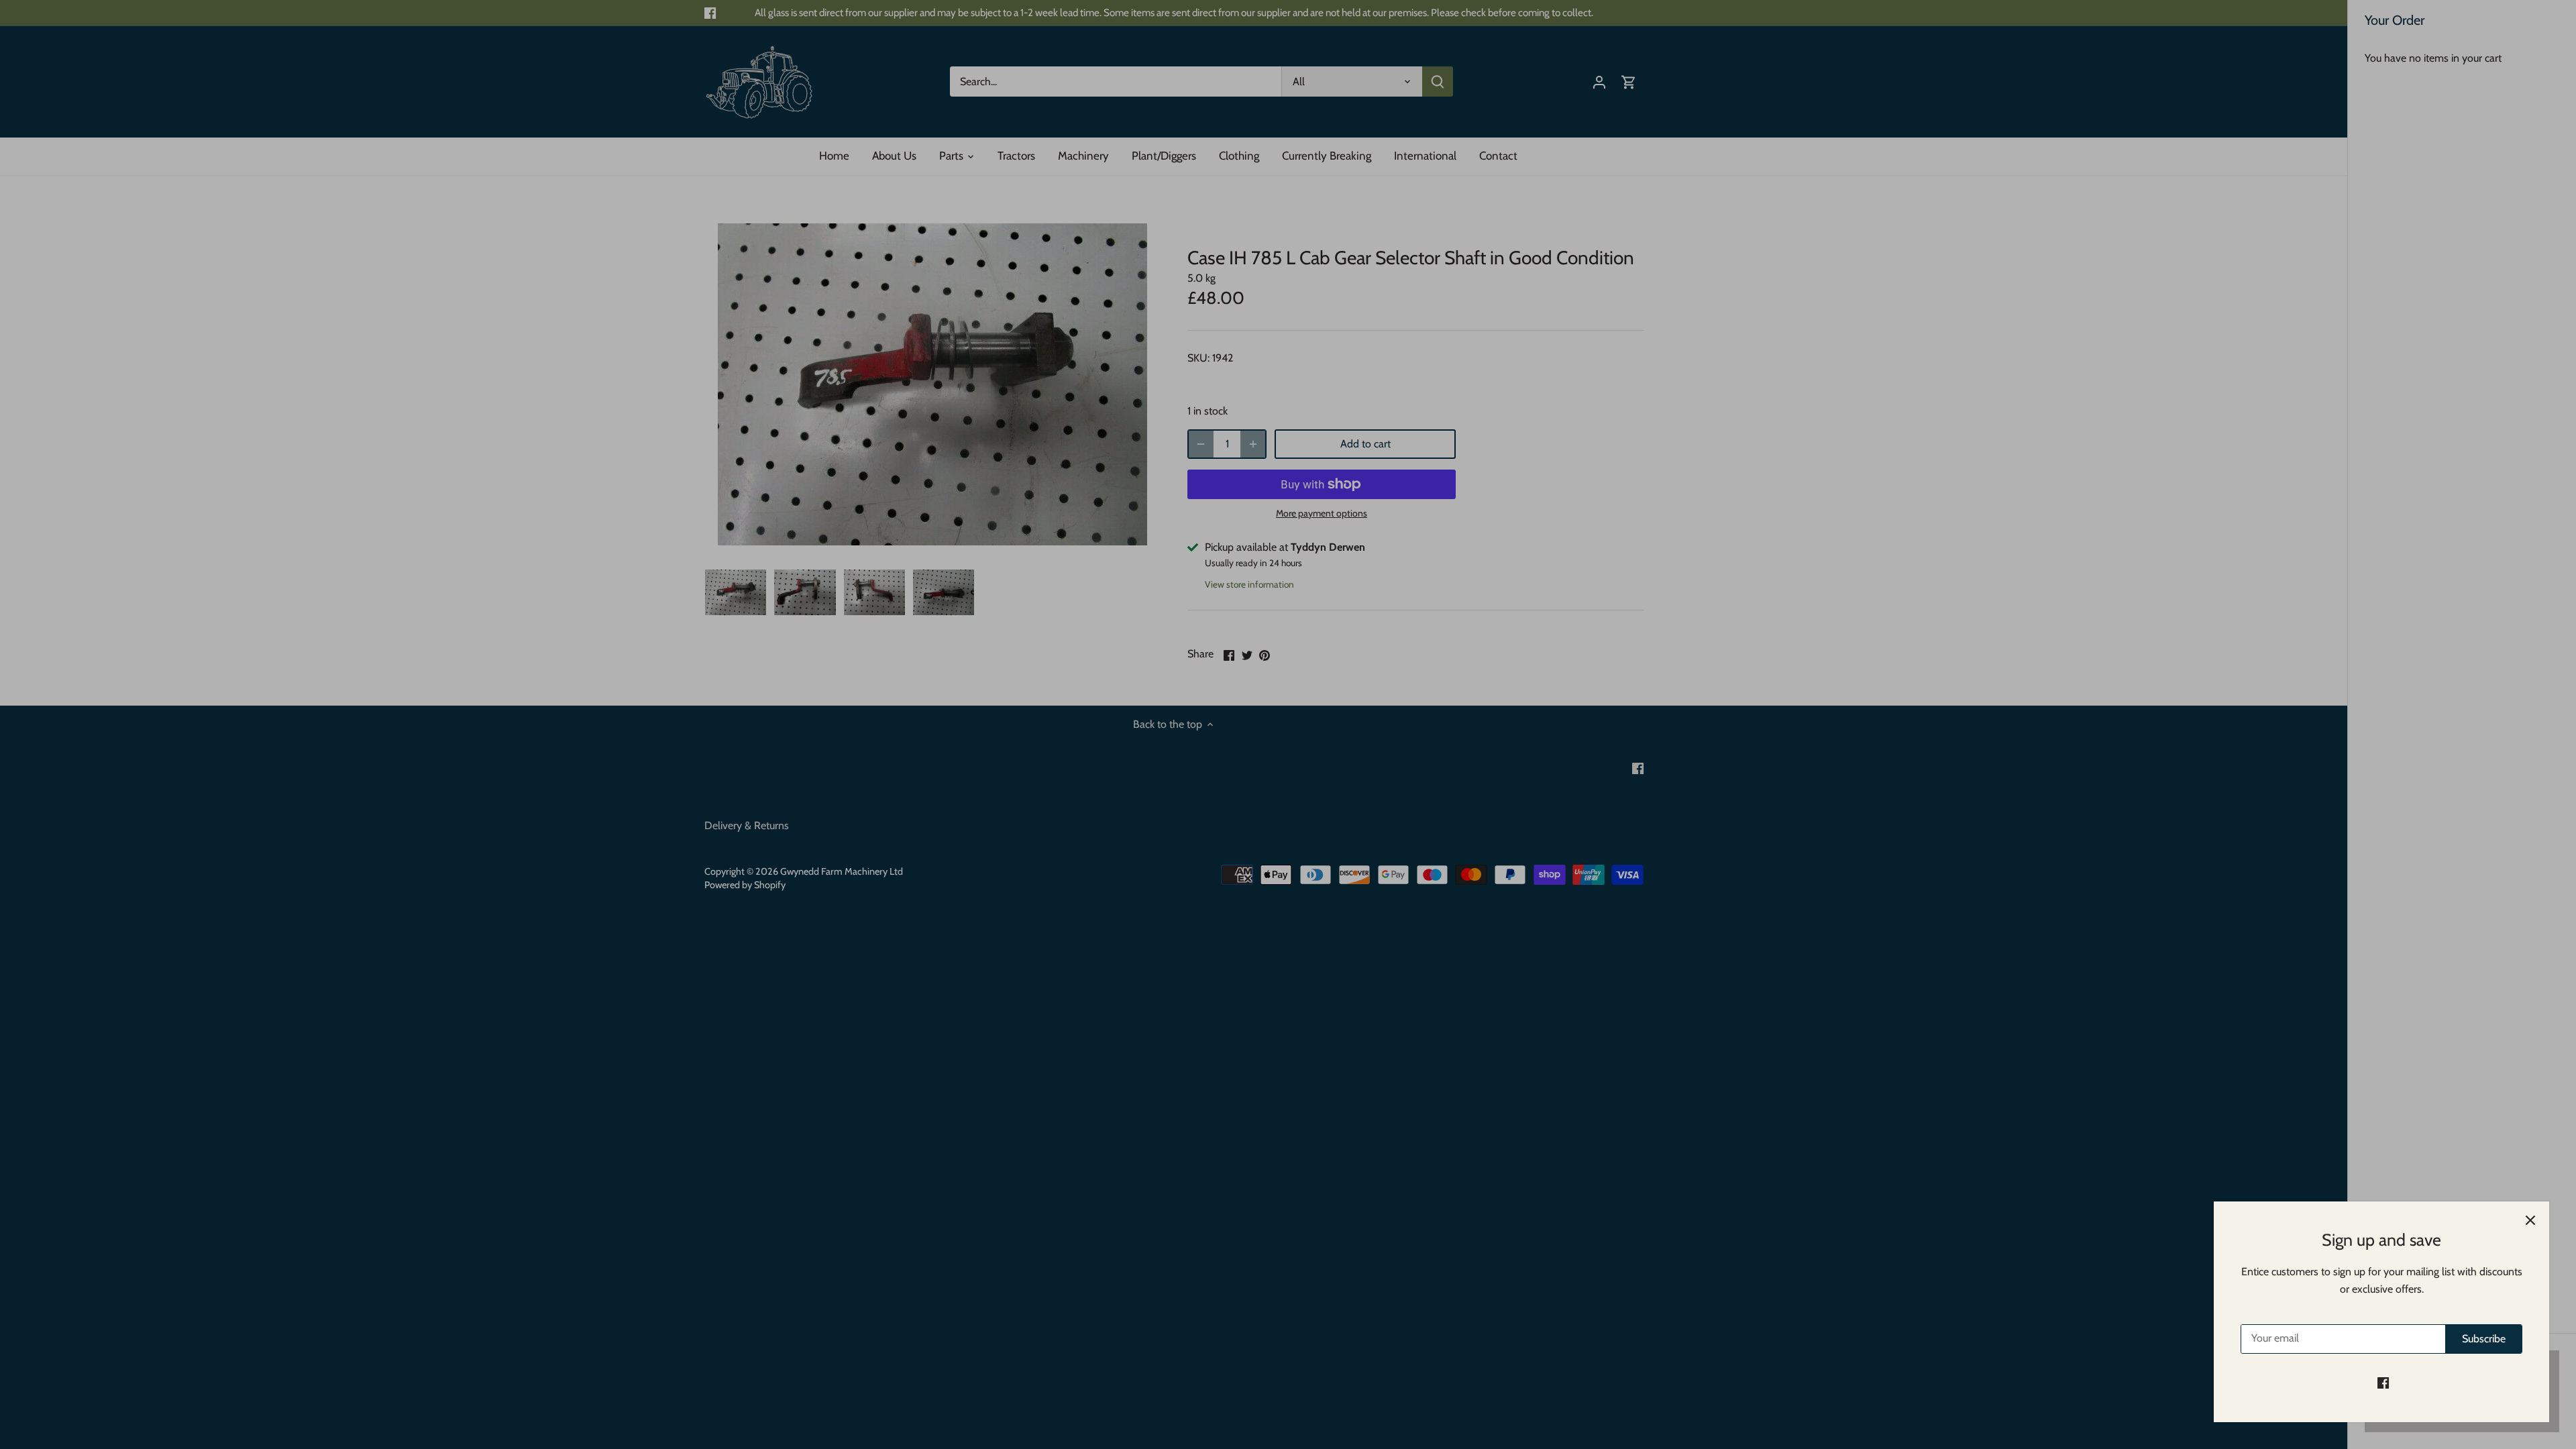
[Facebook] (2383, 1383)
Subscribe (2484, 1339)
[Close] (2530, 1220)
